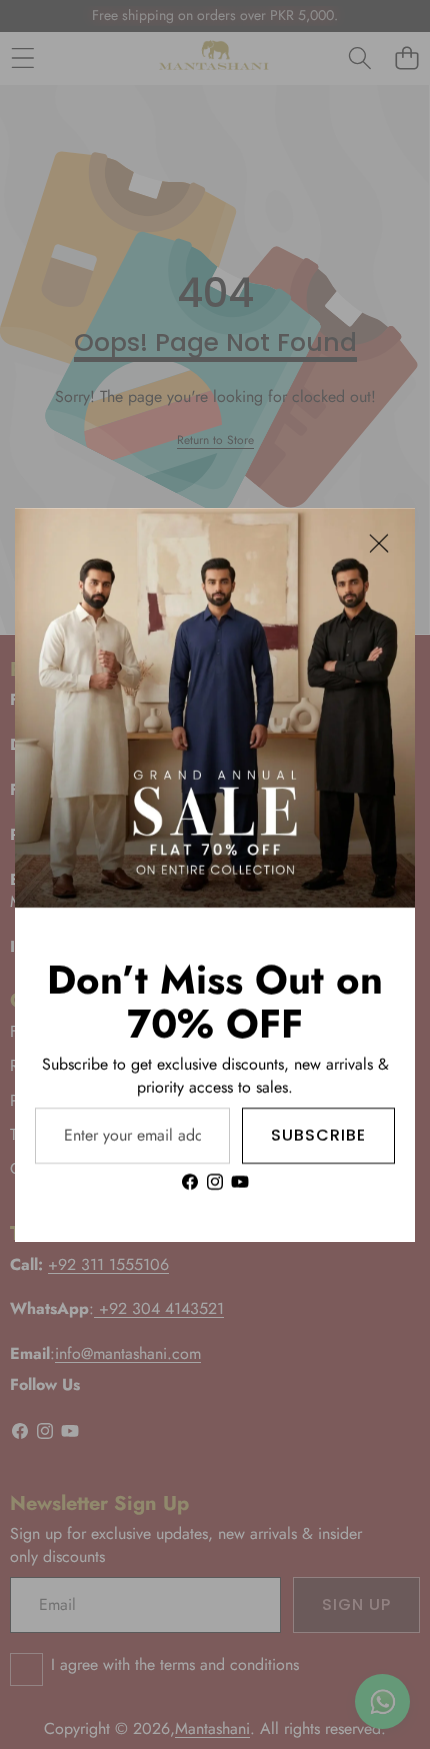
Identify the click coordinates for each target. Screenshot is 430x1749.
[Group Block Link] (215, 1074)
